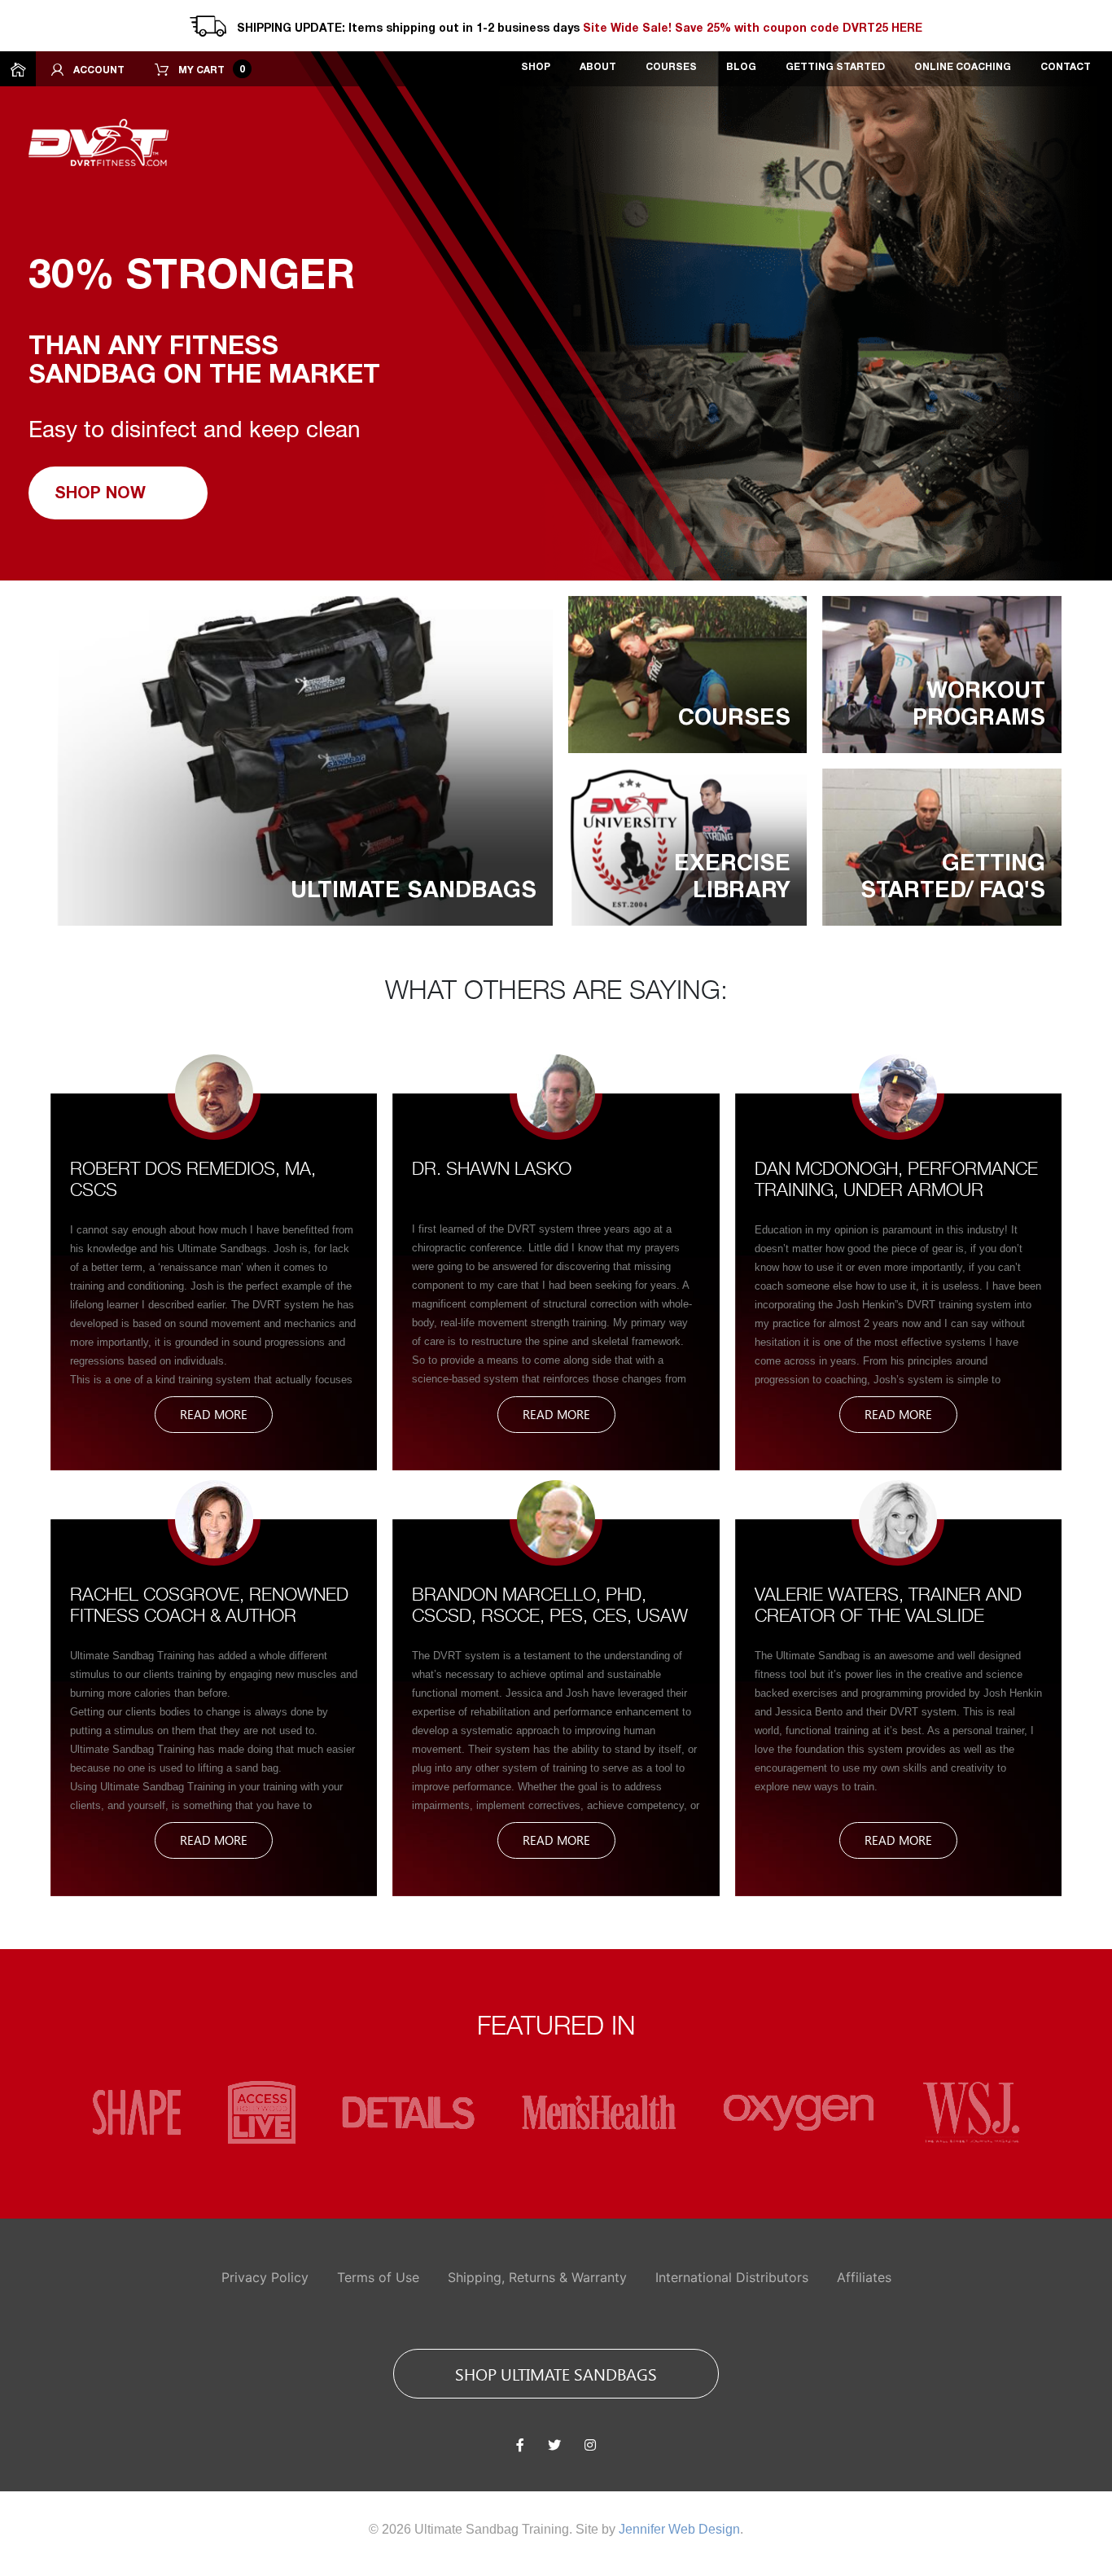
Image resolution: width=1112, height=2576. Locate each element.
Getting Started (835, 67)
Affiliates (864, 2277)
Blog (741, 67)
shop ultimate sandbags (556, 2373)
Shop (536, 67)
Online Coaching (963, 67)
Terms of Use (378, 2277)
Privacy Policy (265, 2277)
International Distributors (732, 2277)
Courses (671, 67)
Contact (1066, 67)
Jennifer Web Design (679, 2529)
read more (214, 1414)
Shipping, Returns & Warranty (537, 2277)
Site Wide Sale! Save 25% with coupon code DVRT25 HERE (753, 29)
